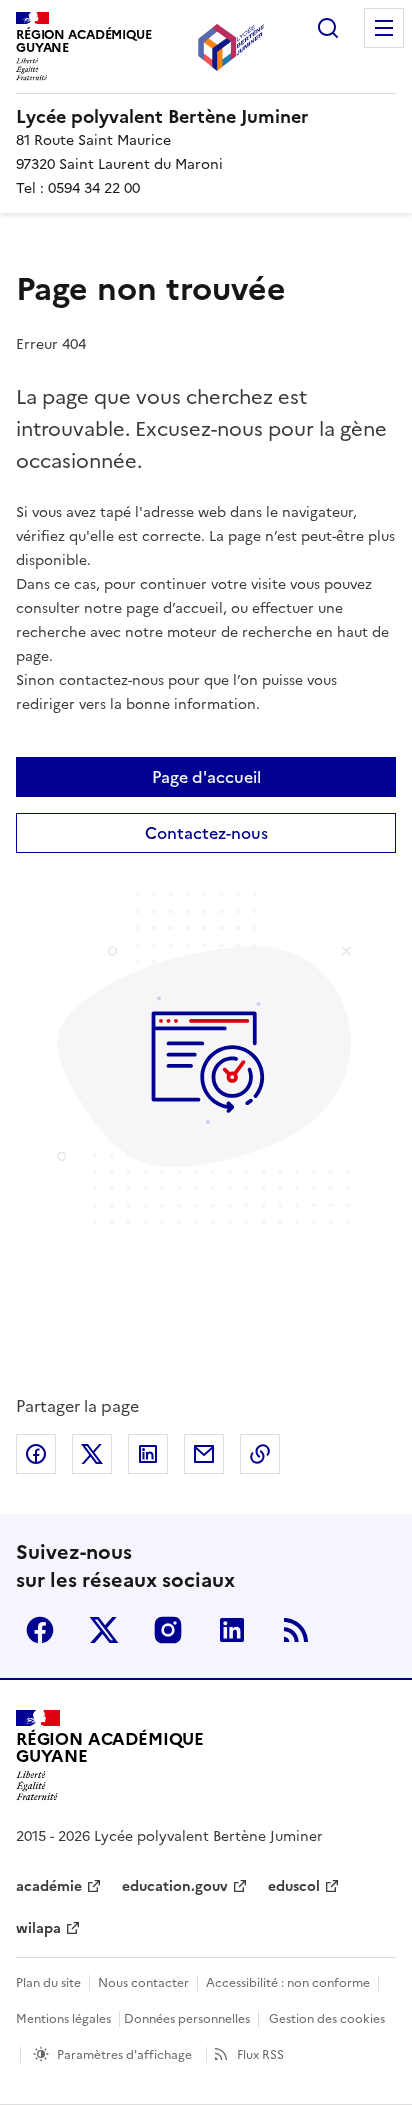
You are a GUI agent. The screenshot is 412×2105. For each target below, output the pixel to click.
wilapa (38, 1928)
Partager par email (204, 1454)
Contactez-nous (206, 833)
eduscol (294, 1886)
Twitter (104, 1630)
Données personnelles (187, 2019)
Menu (384, 28)
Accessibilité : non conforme (288, 1983)
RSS (296, 1630)
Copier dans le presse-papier (260, 1454)
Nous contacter (143, 1983)
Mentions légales (63, 2019)
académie (49, 1886)
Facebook (40, 1630)
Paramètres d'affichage (124, 2055)
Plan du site (48, 1983)
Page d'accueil (206, 777)
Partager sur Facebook (36, 1454)
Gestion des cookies (327, 2019)
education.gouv (175, 1886)
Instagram (168, 1630)
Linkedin (232, 1630)
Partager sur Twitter (92, 1454)
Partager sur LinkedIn (148, 1454)
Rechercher (328, 28)
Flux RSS (260, 2055)
